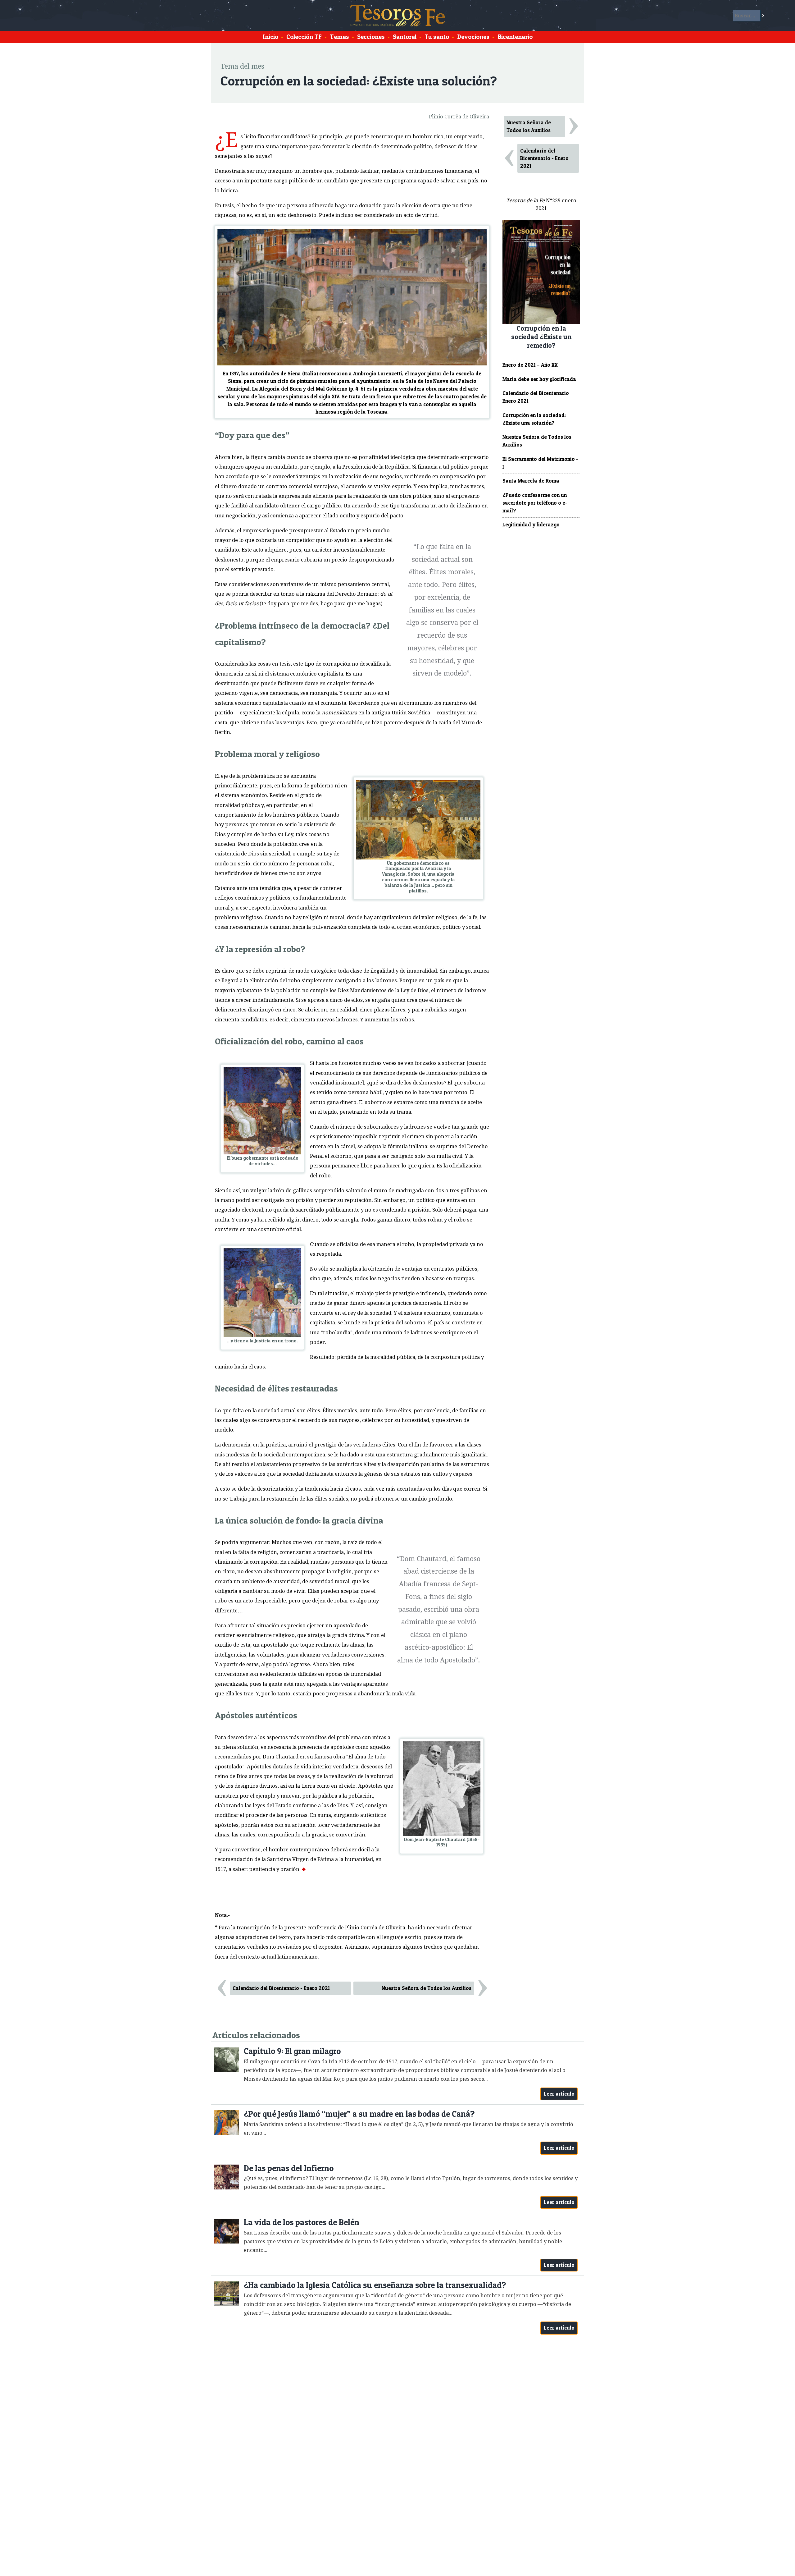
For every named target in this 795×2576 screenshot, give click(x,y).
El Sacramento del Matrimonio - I (540, 463)
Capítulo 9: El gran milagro (292, 2051)
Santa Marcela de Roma (531, 481)
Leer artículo (559, 2094)
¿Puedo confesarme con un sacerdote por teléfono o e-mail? (535, 503)
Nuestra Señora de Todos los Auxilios (427, 1988)
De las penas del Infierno (289, 2168)
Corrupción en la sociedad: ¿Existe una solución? (534, 419)
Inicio (270, 37)
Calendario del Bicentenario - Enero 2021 (281, 1988)
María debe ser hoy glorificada (539, 379)
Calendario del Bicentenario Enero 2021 (536, 397)
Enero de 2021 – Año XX (530, 365)
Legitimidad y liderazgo (531, 525)
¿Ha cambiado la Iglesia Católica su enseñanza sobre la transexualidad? (375, 2285)
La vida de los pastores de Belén (302, 2222)
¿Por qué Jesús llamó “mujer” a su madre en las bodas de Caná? (359, 2114)
